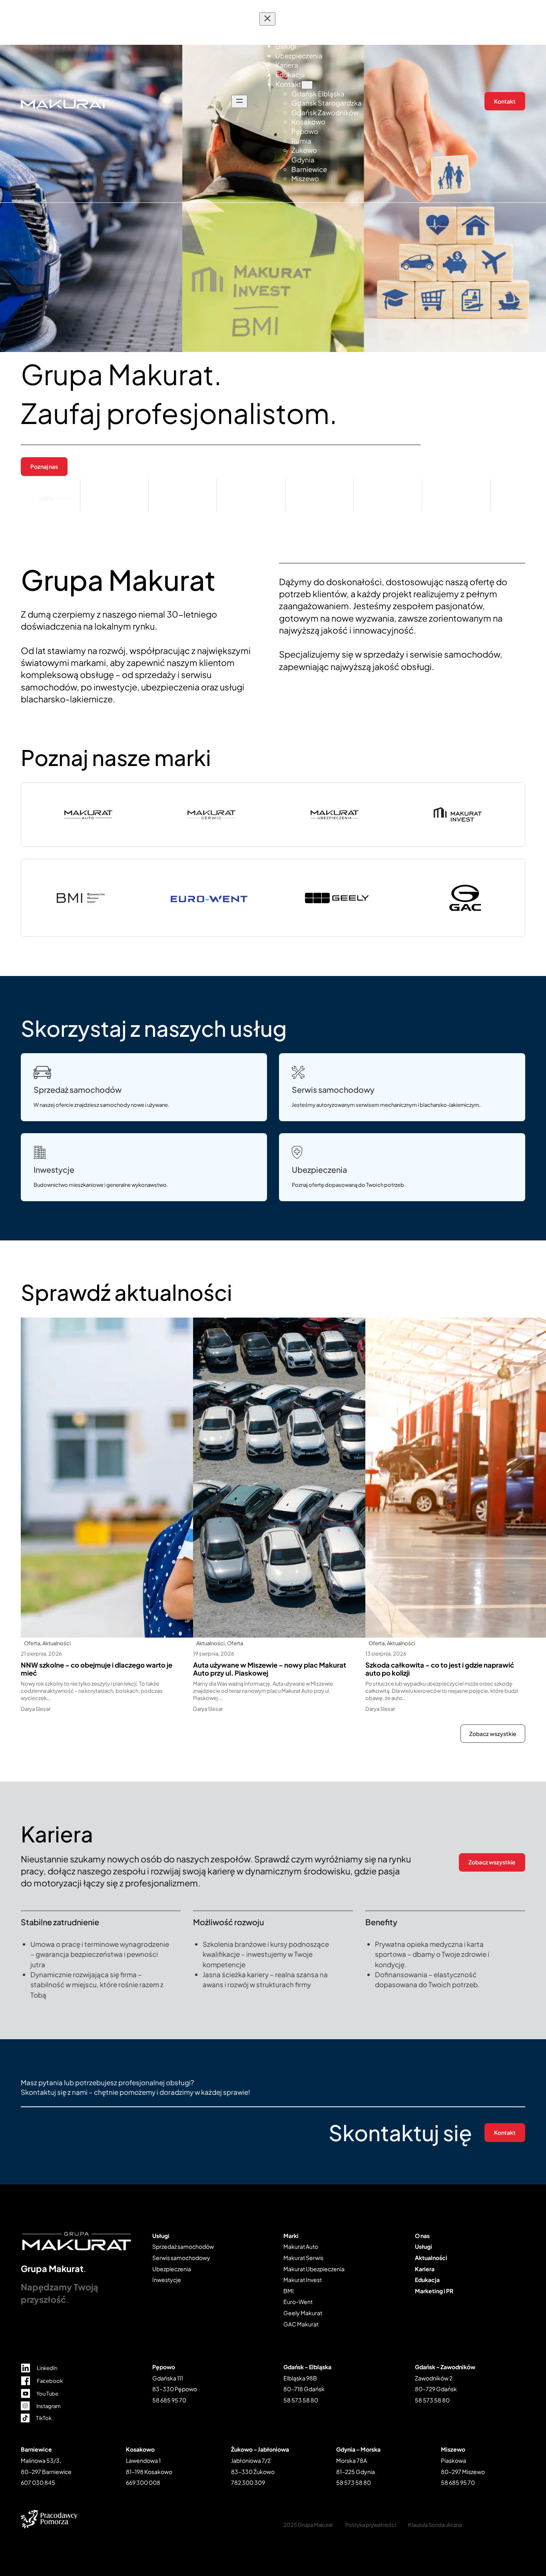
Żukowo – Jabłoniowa (260, 2449)
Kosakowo (140, 2449)
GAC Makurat (301, 2324)
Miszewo (453, 2449)
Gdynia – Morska (358, 2449)
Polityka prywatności (371, 2525)
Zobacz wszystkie (493, 1734)
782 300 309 (248, 2482)
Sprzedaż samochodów (78, 1090)
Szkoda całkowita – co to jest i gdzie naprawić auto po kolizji (440, 1669)
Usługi (161, 2236)
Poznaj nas (44, 466)
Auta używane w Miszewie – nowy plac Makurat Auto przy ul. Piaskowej (270, 1669)
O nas (422, 2236)
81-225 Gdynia (356, 2472)
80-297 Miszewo (463, 2472)
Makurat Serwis (303, 2258)
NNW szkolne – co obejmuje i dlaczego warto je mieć (97, 1669)
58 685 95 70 (169, 2400)
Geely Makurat (303, 2313)
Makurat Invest (303, 2280)
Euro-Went (298, 2302)
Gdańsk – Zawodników (445, 2367)
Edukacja (427, 2280)
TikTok (44, 2418)
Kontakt (505, 101)
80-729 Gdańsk (436, 2389)
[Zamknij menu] (267, 19)
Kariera (425, 2269)
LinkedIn (47, 2368)
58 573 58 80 (301, 2400)
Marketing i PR (434, 2291)
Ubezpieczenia (319, 1170)
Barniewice (36, 2449)
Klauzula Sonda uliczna (435, 2525)
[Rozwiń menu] (239, 101)
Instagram (49, 2406)
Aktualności (57, 1643)
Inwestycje (54, 1170)
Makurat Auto (301, 2246)
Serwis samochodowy (333, 1090)
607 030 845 (38, 2482)
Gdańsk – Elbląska (307, 2367)
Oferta (32, 1643)
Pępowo (164, 2367)
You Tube (47, 2394)
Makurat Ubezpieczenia (314, 2269)
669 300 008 (143, 2482)
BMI (289, 2291)
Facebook (50, 2381)
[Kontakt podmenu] (307, 85)
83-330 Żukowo (253, 2472)
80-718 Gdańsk (304, 2389)
